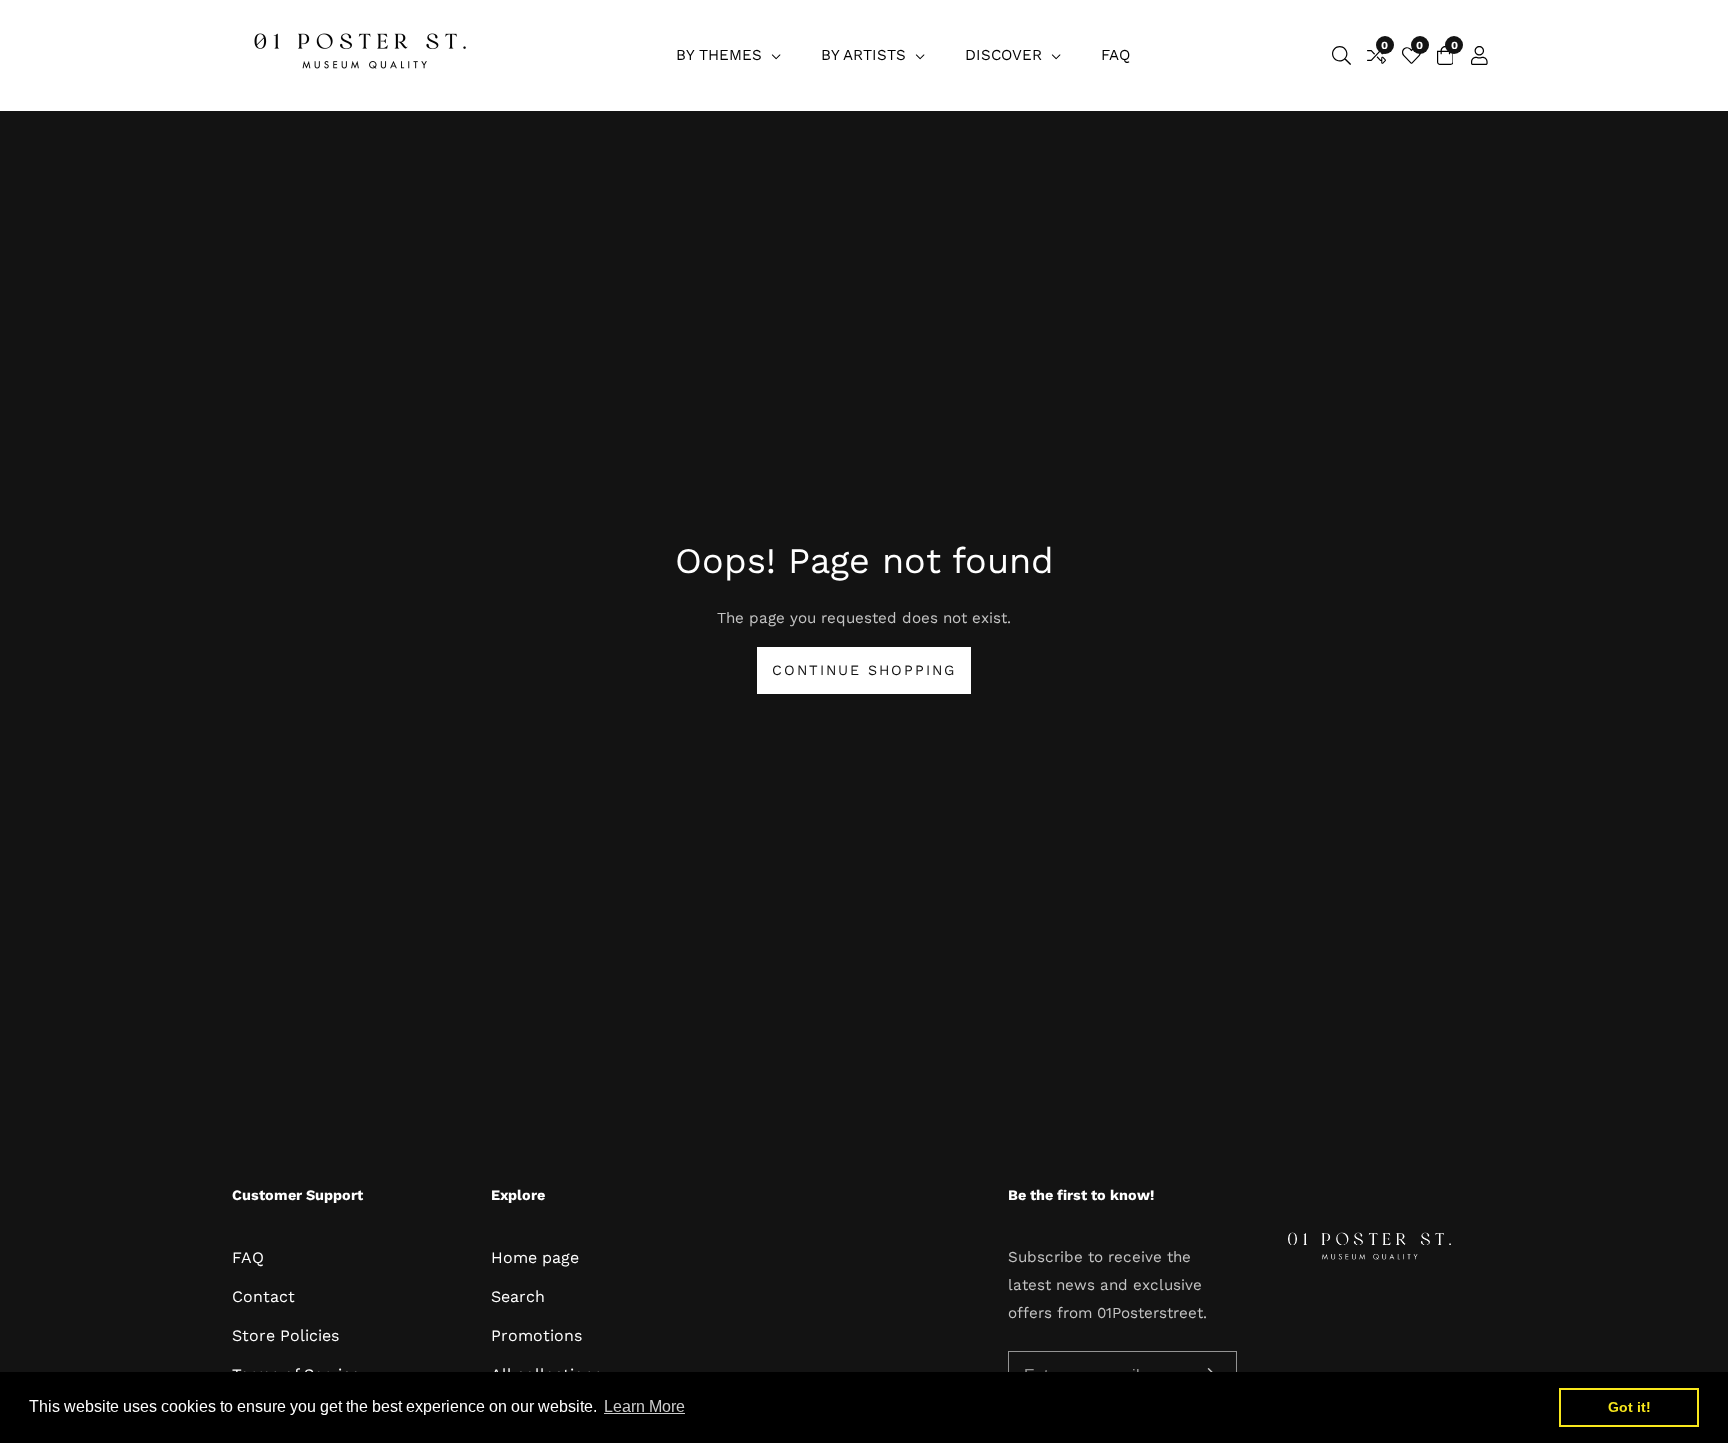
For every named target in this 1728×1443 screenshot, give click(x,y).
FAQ (1115, 55)
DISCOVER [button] (1006, 55)
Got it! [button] (1629, 1407)
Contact (263, 1296)
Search (518, 1296)
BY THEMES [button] (721, 55)
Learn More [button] (644, 1406)
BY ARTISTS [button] (866, 55)
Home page (535, 1257)
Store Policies (285, 1335)
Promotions (536, 1335)
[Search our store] (1341, 55)
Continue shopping (864, 670)
